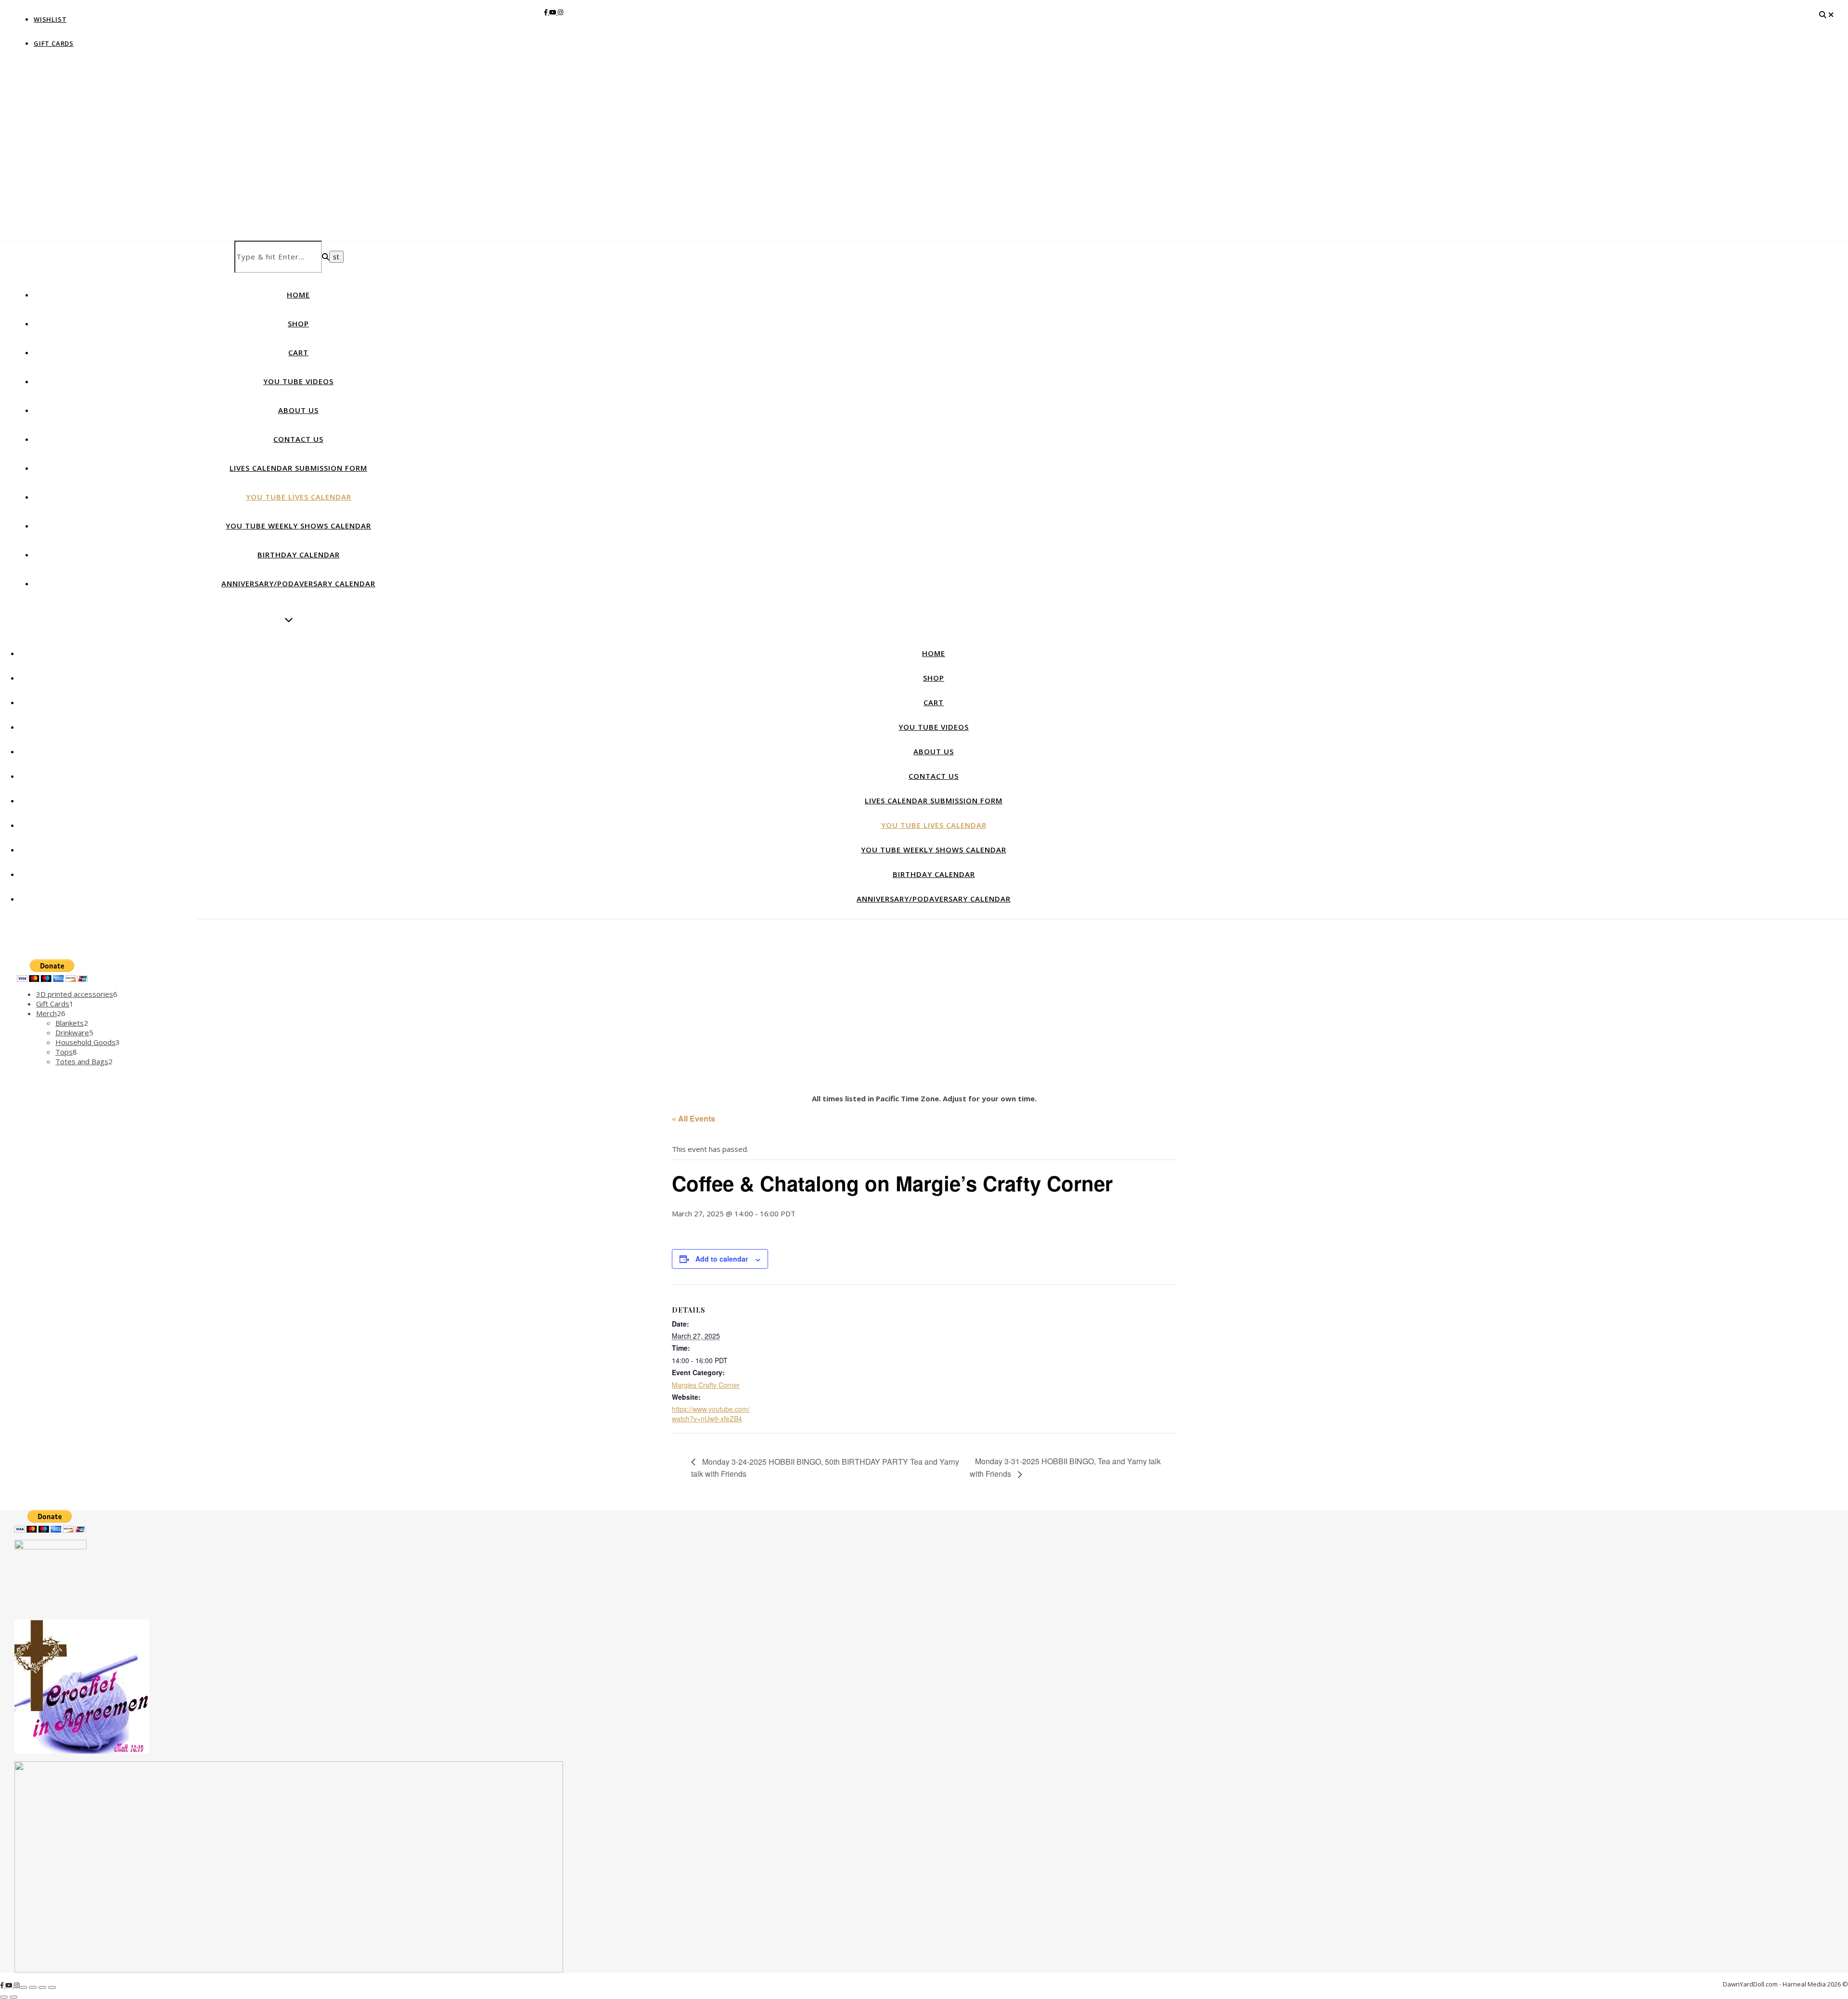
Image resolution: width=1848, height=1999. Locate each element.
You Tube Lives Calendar (299, 497)
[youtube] (553, 12)
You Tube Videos (298, 381)
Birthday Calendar (299, 555)
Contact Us (298, 439)
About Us (298, 410)
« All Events (693, 1118)
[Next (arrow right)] (13, 1997)
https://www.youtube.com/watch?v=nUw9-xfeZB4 (711, 1414)
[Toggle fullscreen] (33, 1987)
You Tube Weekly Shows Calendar (298, 526)
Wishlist (50, 19)
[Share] (42, 1987)
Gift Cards (54, 43)
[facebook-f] (546, 12)
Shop (298, 323)
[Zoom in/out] (23, 1987)
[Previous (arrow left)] (4, 1997)
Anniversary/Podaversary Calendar (298, 583)
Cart (298, 352)
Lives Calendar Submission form (298, 468)
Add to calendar (722, 1259)
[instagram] (560, 12)
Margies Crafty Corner (706, 1385)
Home (298, 295)
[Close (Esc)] (52, 1987)
